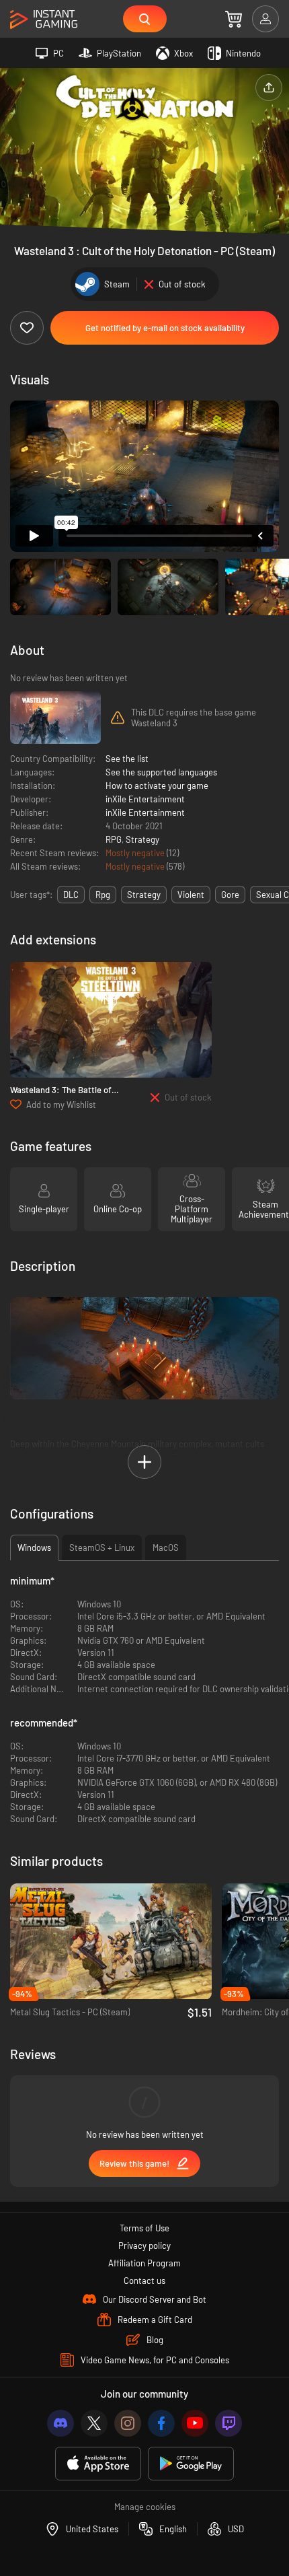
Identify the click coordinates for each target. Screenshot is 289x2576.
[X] (94, 2423)
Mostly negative (136, 853)
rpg (103, 895)
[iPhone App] (98, 2464)
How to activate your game (157, 786)
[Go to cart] (234, 19)
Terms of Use (144, 2228)
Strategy (142, 839)
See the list (127, 759)
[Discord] (60, 2423)
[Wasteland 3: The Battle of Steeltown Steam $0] (111, 1020)
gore (230, 895)
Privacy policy (144, 2246)
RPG (114, 839)
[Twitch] (229, 2423)
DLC (71, 895)
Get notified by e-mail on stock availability (165, 328)
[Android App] (191, 2464)
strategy (144, 895)
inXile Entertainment (145, 799)
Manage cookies (145, 2507)
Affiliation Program (144, 2263)
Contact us (144, 2281)
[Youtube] (195, 2423)
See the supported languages (161, 772)
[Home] (44, 20)
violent (191, 895)
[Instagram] (128, 2423)
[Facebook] (161, 2423)
